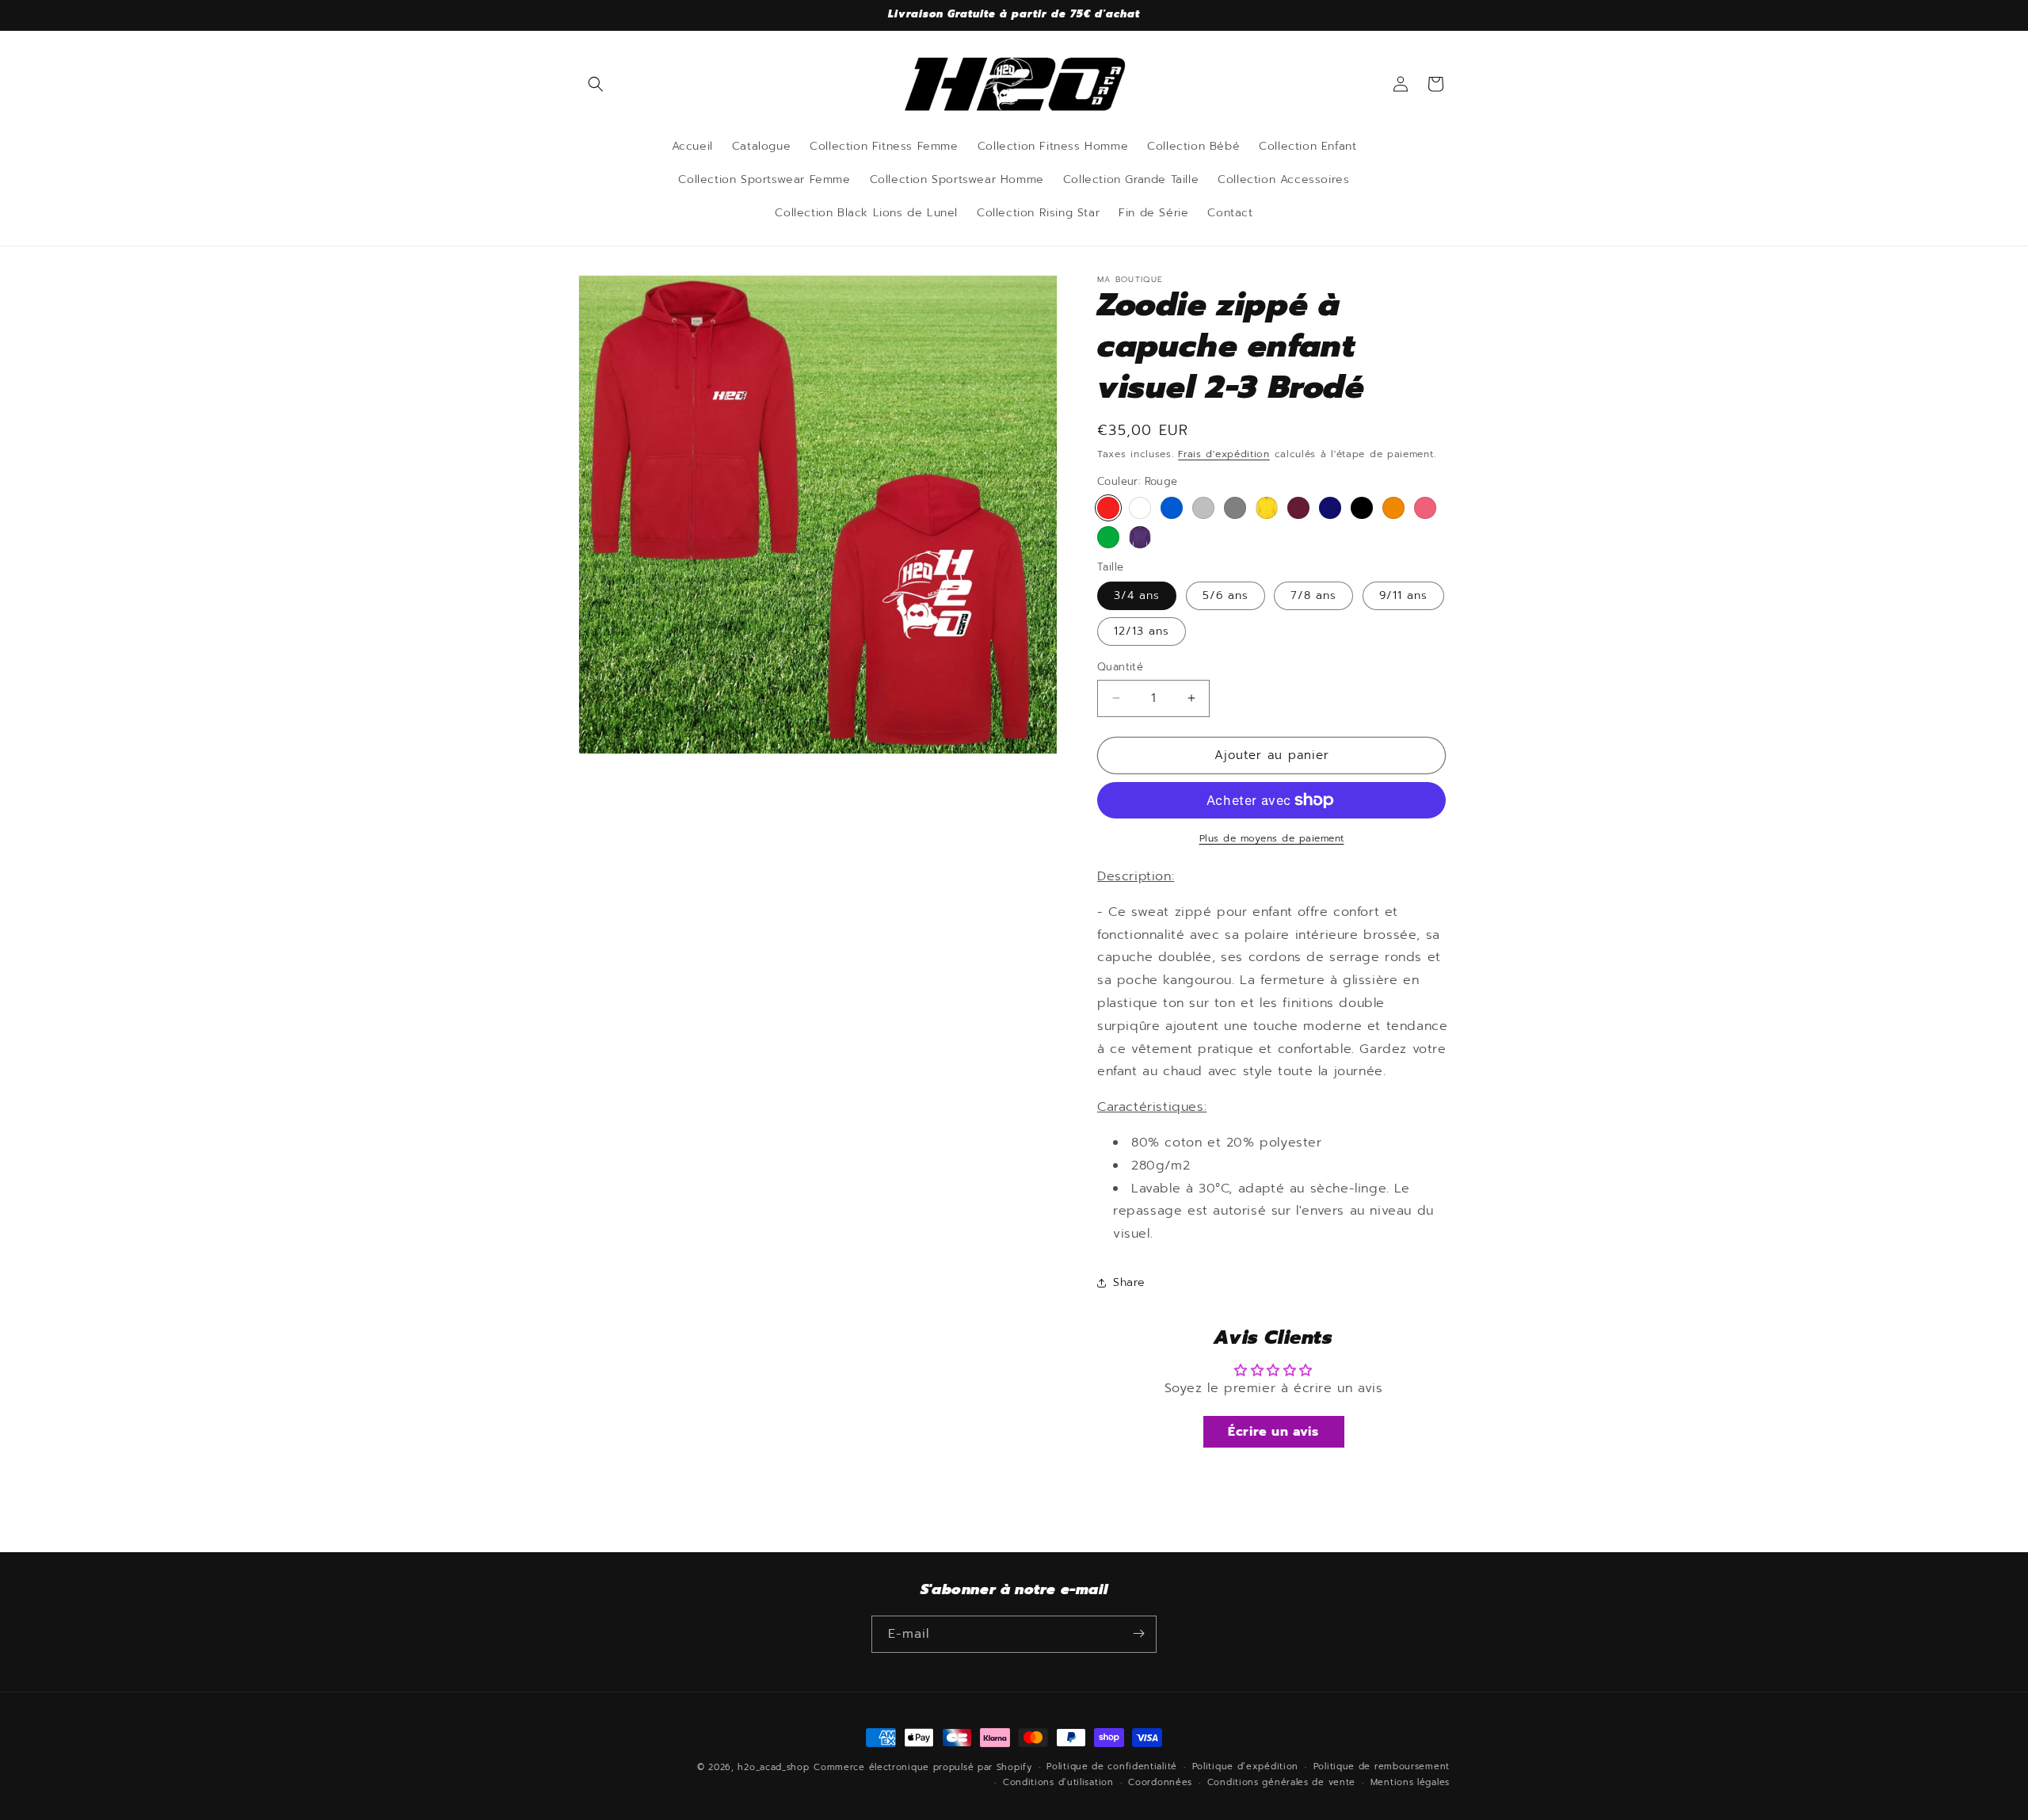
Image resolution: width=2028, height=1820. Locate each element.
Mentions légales (1410, 1782)
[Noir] (1362, 508)
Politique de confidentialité (1112, 1767)
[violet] (1140, 537)
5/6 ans (1226, 595)
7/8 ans (1313, 595)
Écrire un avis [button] (1273, 1432)
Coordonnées (1160, 1782)
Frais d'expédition (1224, 454)
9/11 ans (1403, 595)
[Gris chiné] (1203, 508)
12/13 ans (1142, 631)
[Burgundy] (1298, 508)
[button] (596, 84)
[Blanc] (1140, 508)
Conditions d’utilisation (1058, 1782)
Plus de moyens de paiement (1272, 838)
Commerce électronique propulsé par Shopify (923, 1767)
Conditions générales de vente (1281, 1782)
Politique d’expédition (1245, 1767)
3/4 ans (1137, 595)
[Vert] (1108, 537)
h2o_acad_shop (773, 1767)
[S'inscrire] (1138, 1633)
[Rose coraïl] (1425, 508)
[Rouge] (1108, 508)
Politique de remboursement (1382, 1767)
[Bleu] (1172, 508)
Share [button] (1129, 1282)
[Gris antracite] (1235, 508)
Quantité (1120, 667)
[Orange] (1393, 508)
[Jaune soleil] (1267, 508)
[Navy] (1330, 508)
